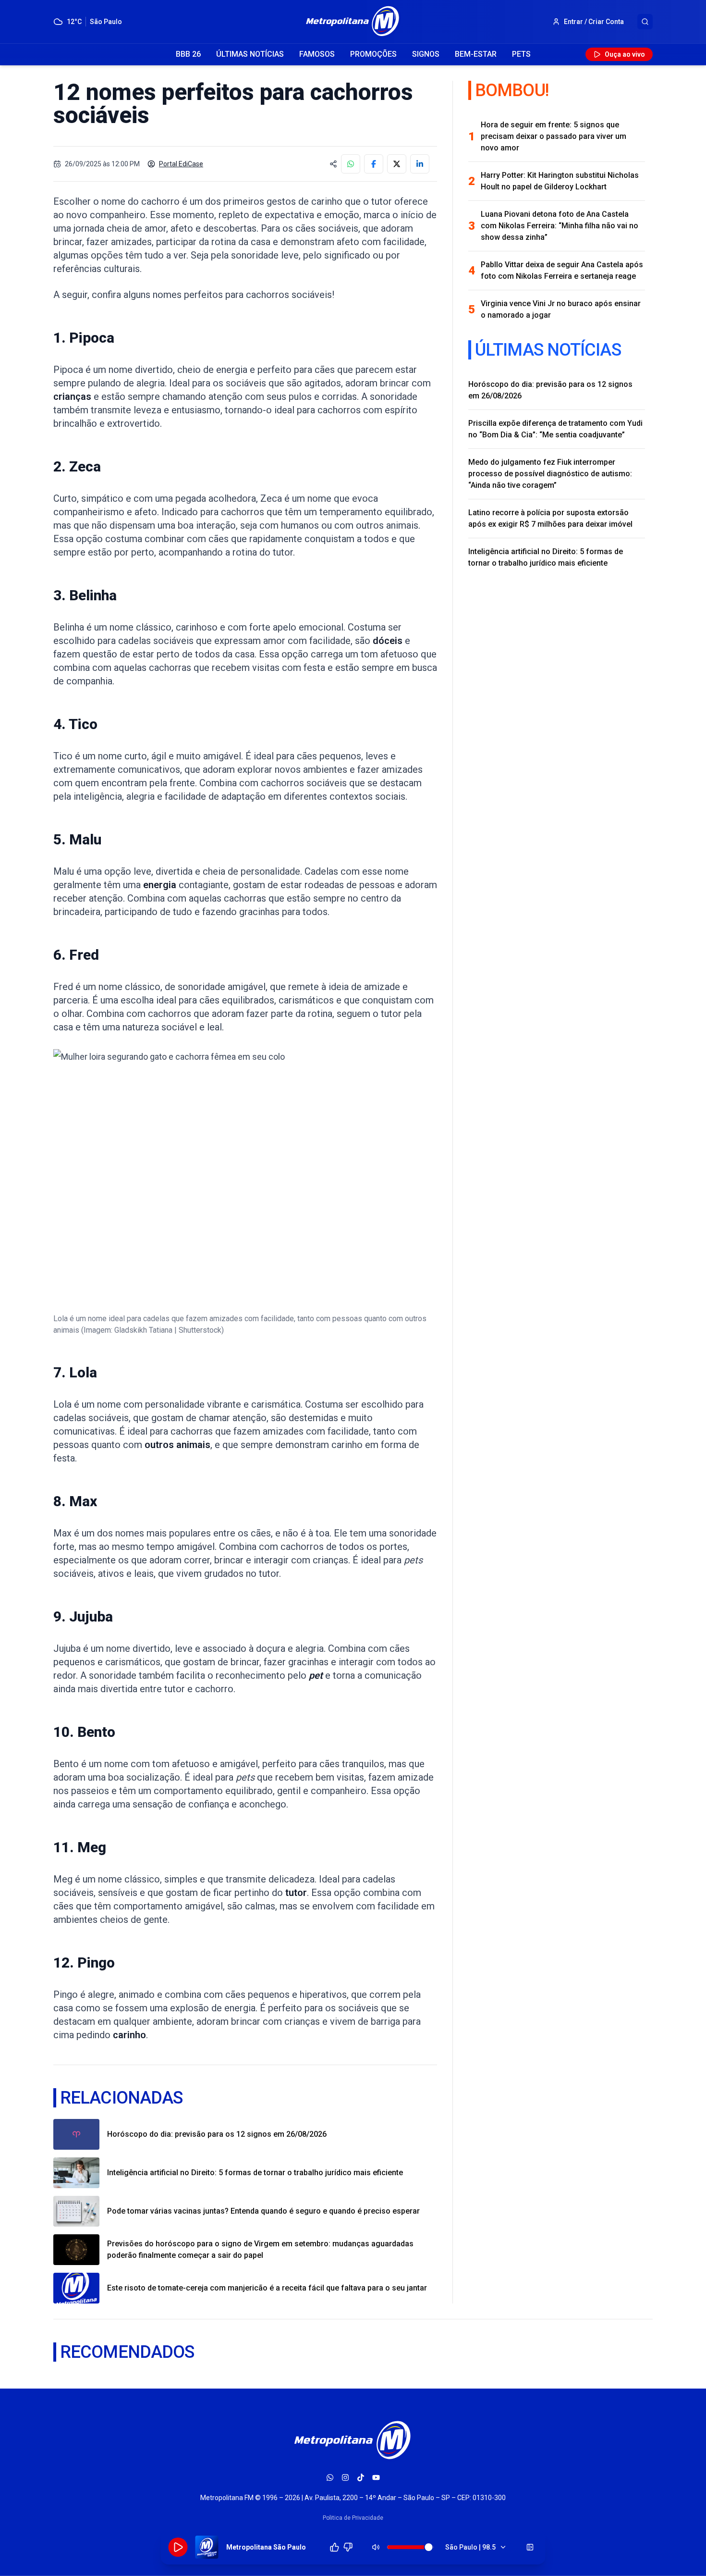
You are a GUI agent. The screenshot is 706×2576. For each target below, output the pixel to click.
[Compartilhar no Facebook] (374, 164)
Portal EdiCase (181, 164)
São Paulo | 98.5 (470, 2547)
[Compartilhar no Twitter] (397, 164)
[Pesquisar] (645, 22)
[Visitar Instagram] (345, 2477)
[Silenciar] (376, 2547)
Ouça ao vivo (625, 54)
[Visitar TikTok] (361, 2477)
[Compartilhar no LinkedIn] (420, 164)
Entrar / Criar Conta (594, 22)
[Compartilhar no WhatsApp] (351, 164)
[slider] (429, 2547)
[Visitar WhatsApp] (330, 2477)
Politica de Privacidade (353, 2518)
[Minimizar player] (530, 2547)
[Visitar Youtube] (376, 2477)
